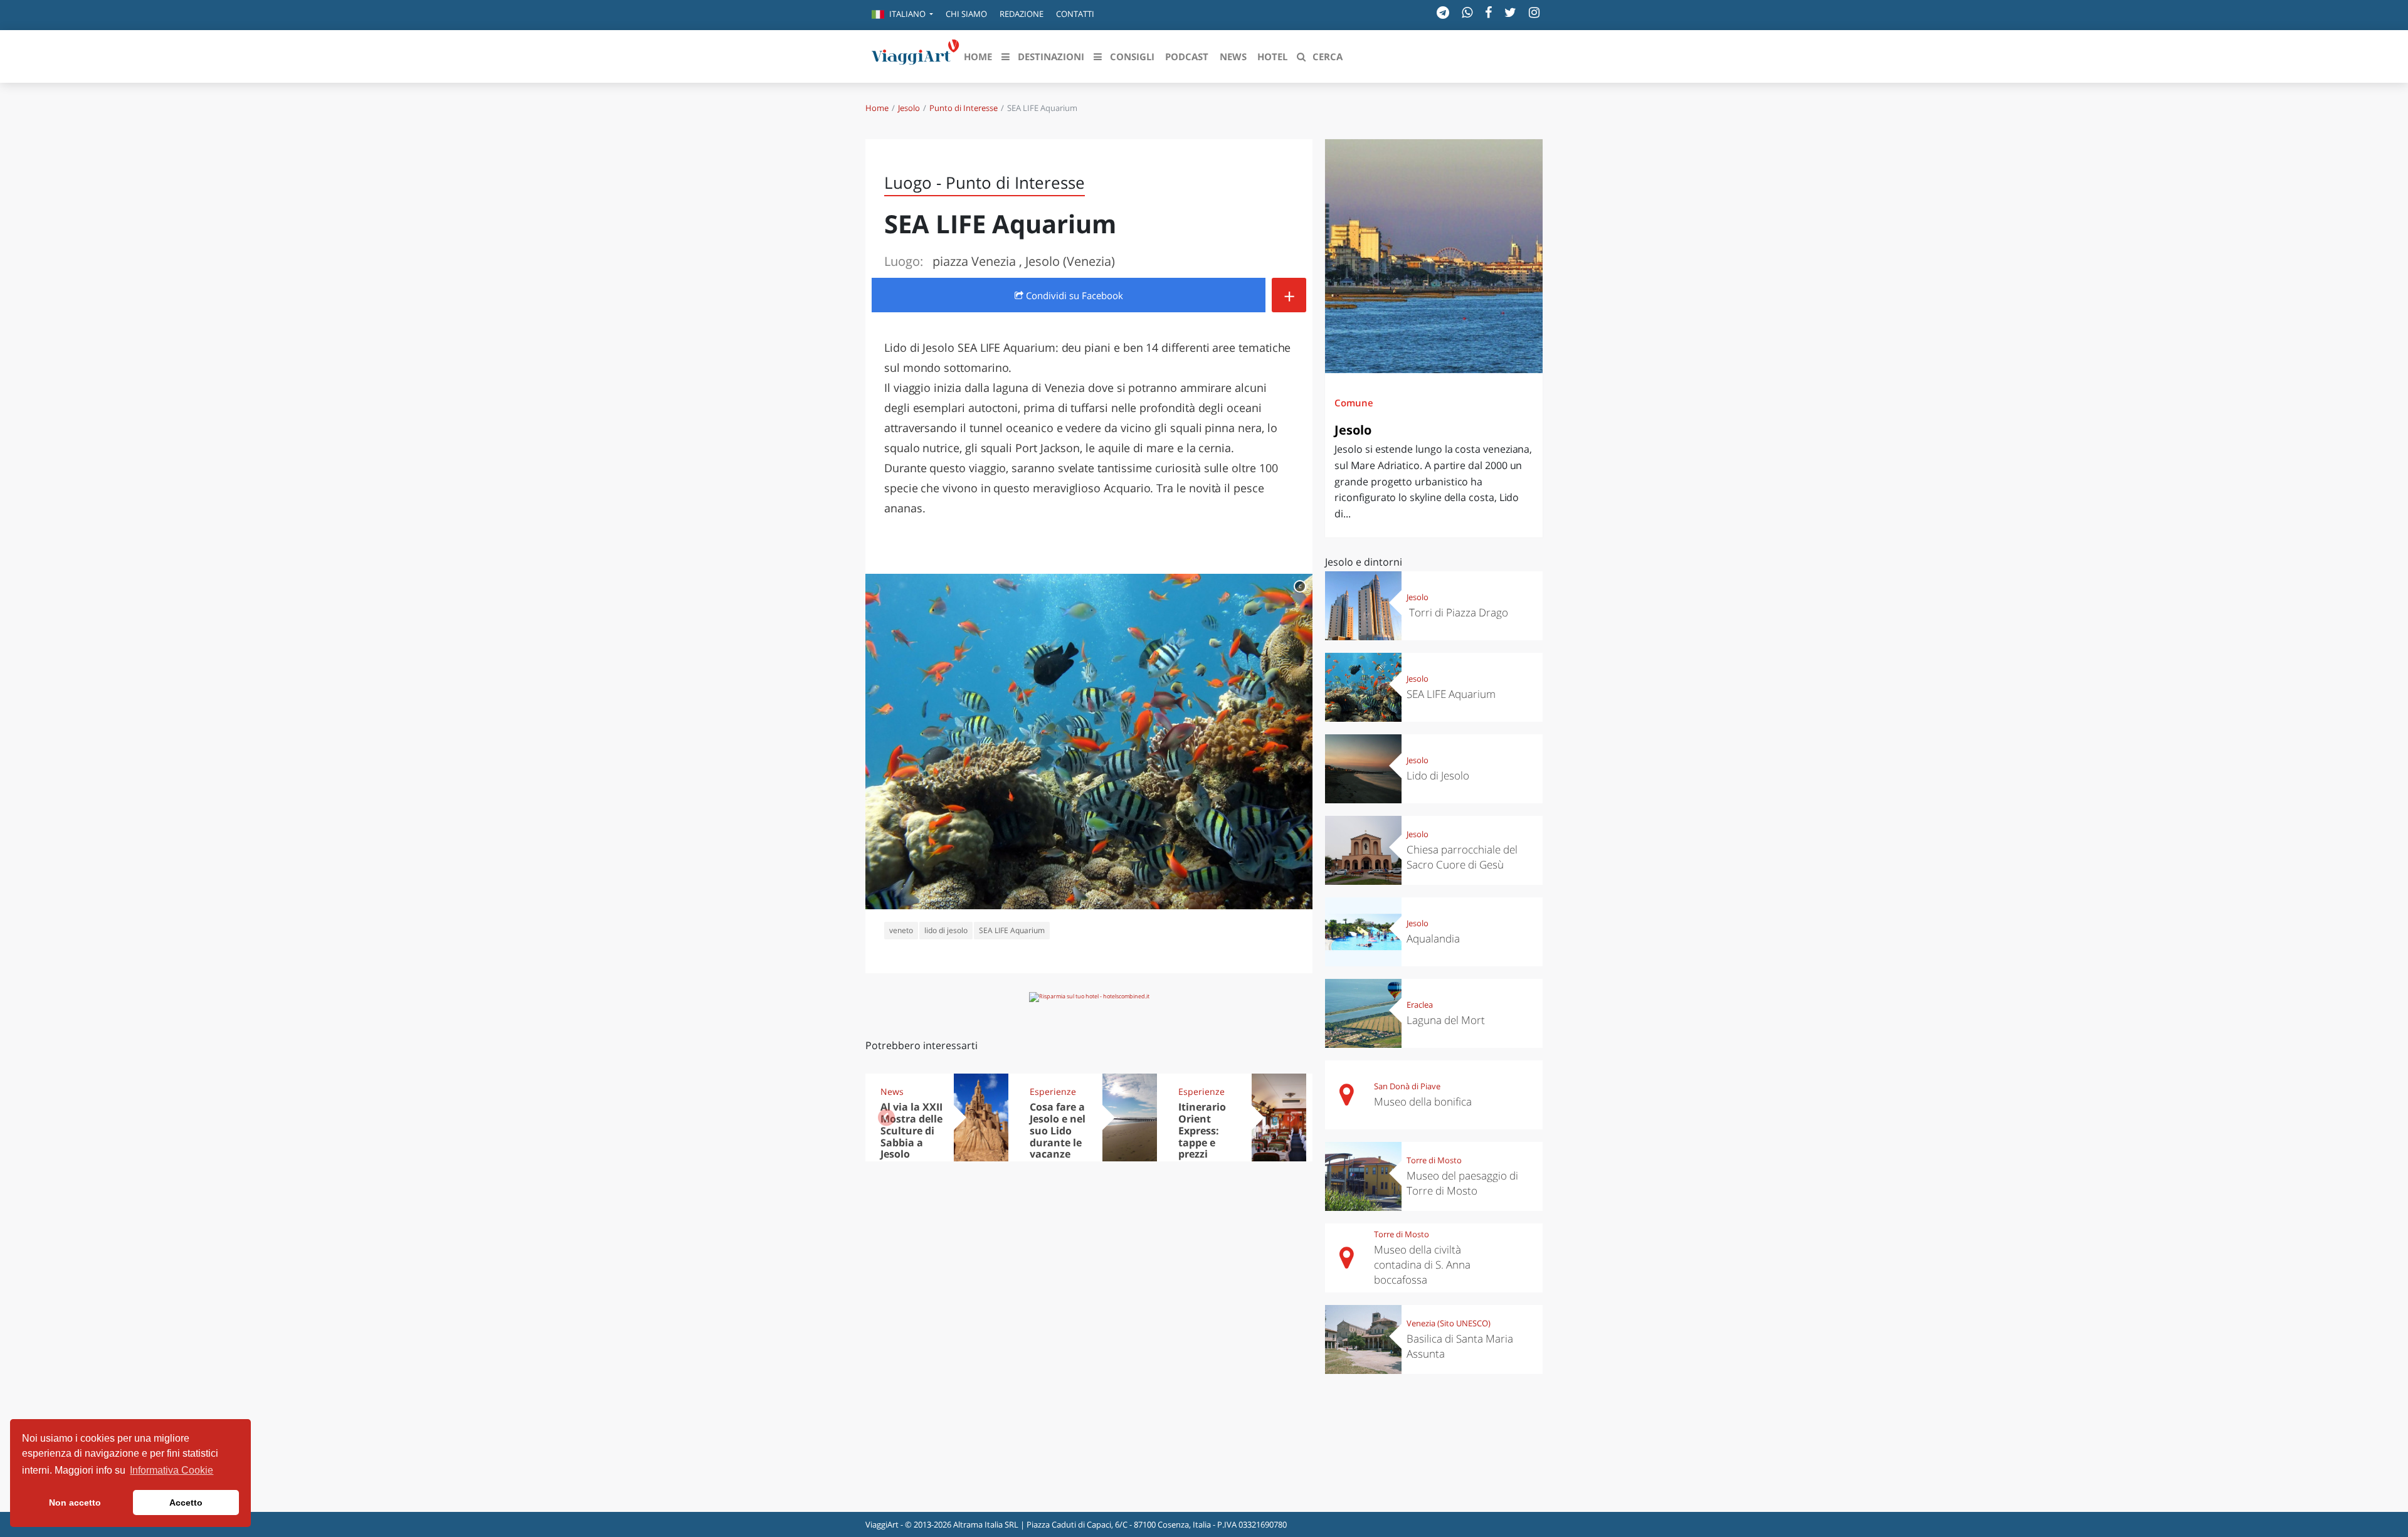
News (892, 1091)
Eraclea (1420, 1005)
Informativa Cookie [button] (172, 1470)
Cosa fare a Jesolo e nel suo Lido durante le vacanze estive (1058, 1136)
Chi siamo (966, 14)
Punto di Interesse (964, 108)
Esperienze (1053, 1091)
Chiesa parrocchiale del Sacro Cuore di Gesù (1462, 857)
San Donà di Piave (1407, 1086)
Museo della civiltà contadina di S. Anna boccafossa (1422, 1265)
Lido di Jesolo (1438, 775)
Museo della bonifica (1423, 1101)
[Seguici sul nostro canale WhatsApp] (1467, 12)
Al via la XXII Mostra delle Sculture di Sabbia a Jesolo (911, 1131)
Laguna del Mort (1446, 1020)
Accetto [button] (186, 1503)
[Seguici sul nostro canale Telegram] (1443, 12)
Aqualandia (1433, 938)
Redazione (1022, 14)
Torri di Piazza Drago (1457, 612)
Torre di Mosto (1434, 1160)
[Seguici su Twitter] (1510, 12)
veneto (901, 930)
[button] (902, 15)
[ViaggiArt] (916, 55)
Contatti (1075, 14)
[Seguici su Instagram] (1534, 12)
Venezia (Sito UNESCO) (1449, 1323)
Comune (1354, 403)
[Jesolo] (1434, 256)
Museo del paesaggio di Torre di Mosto (1462, 1183)
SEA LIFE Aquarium (1012, 930)
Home (877, 108)
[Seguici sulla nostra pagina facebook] (1488, 12)
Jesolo (909, 108)
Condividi (1073, 295)
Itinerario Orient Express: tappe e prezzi (1202, 1131)
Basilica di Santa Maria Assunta (1460, 1346)
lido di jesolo (946, 930)
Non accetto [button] (75, 1503)
